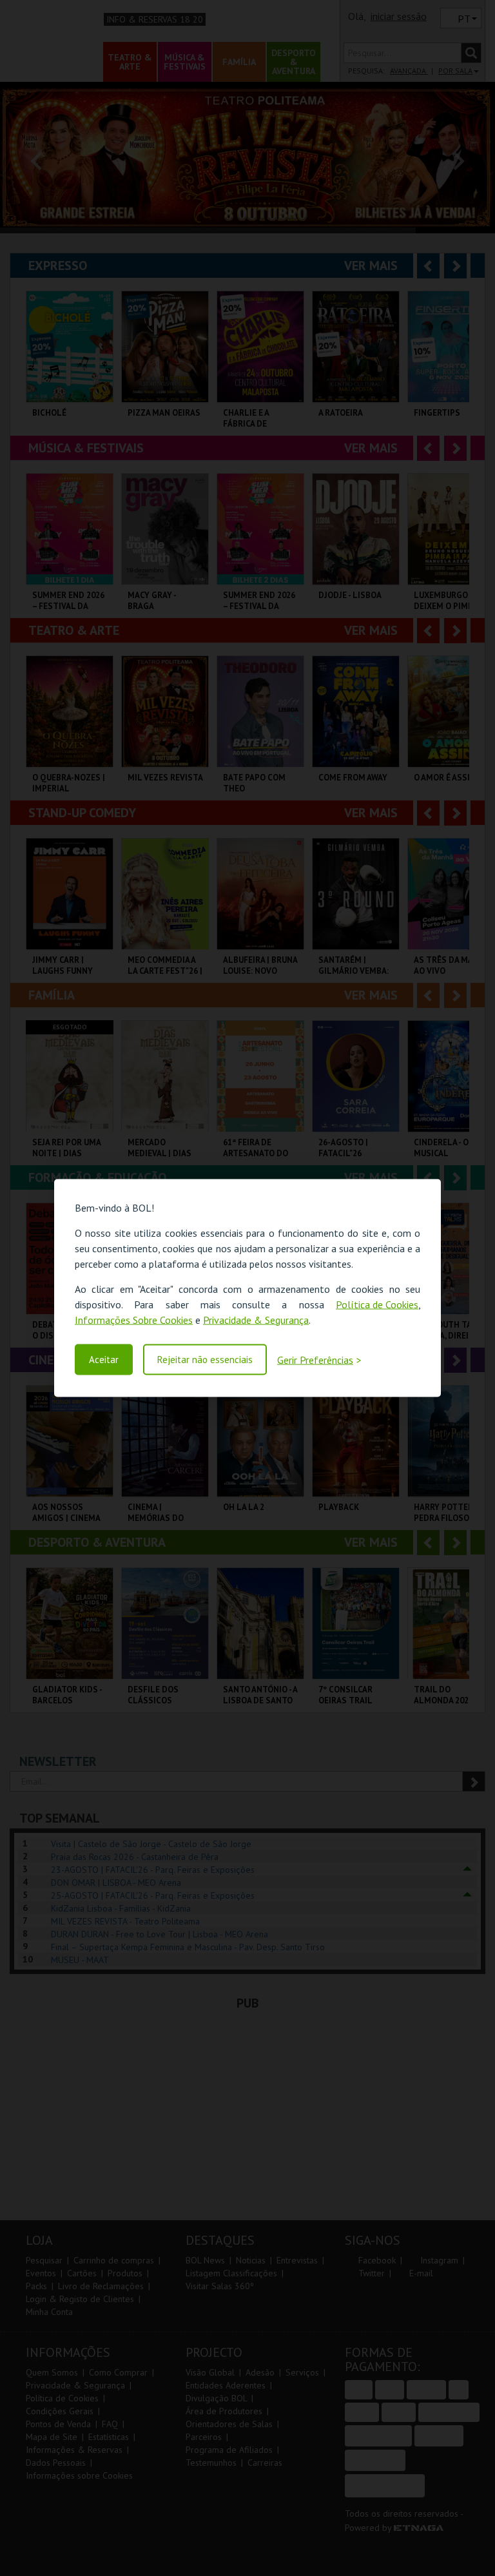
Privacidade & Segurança (256, 1319)
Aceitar (104, 1360)
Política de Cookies (377, 1304)
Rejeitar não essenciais (205, 1360)
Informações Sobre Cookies (134, 1319)
